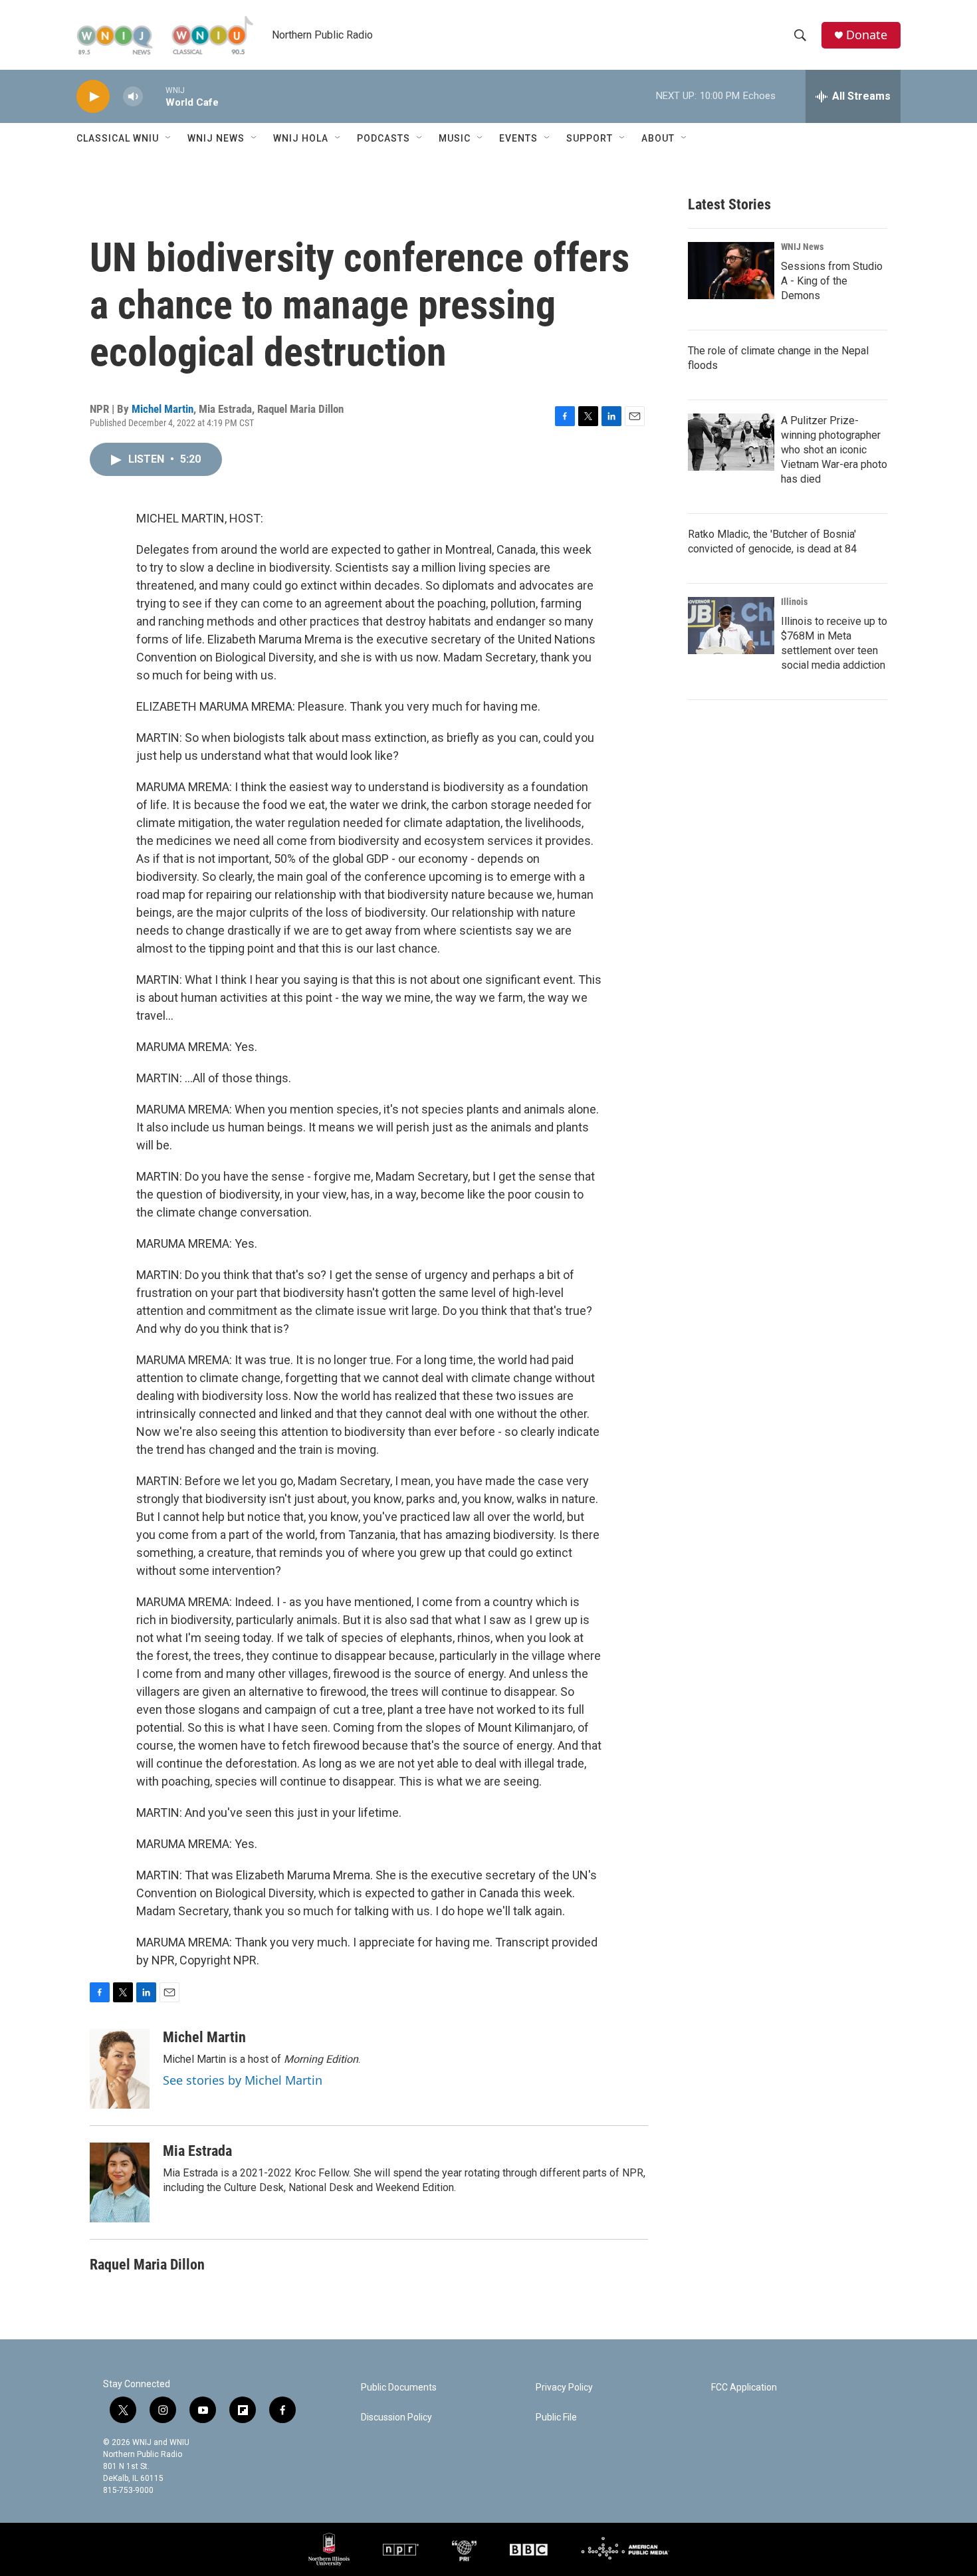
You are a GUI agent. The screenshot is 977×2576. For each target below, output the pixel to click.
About (658, 138)
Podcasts (383, 138)
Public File (556, 2417)
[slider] (154, 96)
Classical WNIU (118, 138)
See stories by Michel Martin (243, 2080)
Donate (867, 35)
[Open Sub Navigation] (169, 138)
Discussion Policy (396, 2417)
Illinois (794, 602)
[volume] (133, 97)
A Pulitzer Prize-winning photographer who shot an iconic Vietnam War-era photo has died (834, 450)
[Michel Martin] (120, 2069)
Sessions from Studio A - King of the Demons (832, 281)
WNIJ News (216, 138)
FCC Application (744, 2388)
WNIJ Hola (301, 138)
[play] (93, 97)
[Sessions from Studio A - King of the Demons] (731, 271)
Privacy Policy (564, 2388)
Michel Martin (163, 409)
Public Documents (399, 2388)
